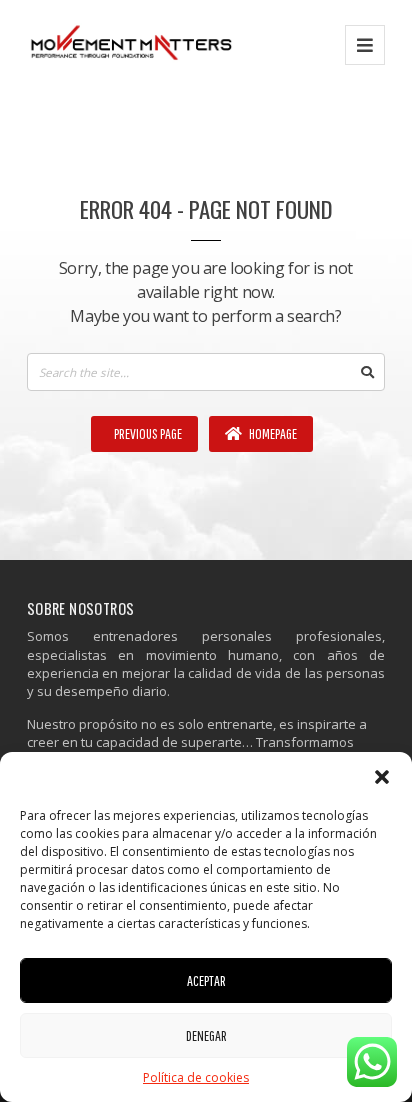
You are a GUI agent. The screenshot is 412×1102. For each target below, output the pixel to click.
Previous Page (147, 433)
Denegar (206, 1035)
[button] (382, 777)
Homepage (272, 433)
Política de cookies (196, 1077)
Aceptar (206, 980)
